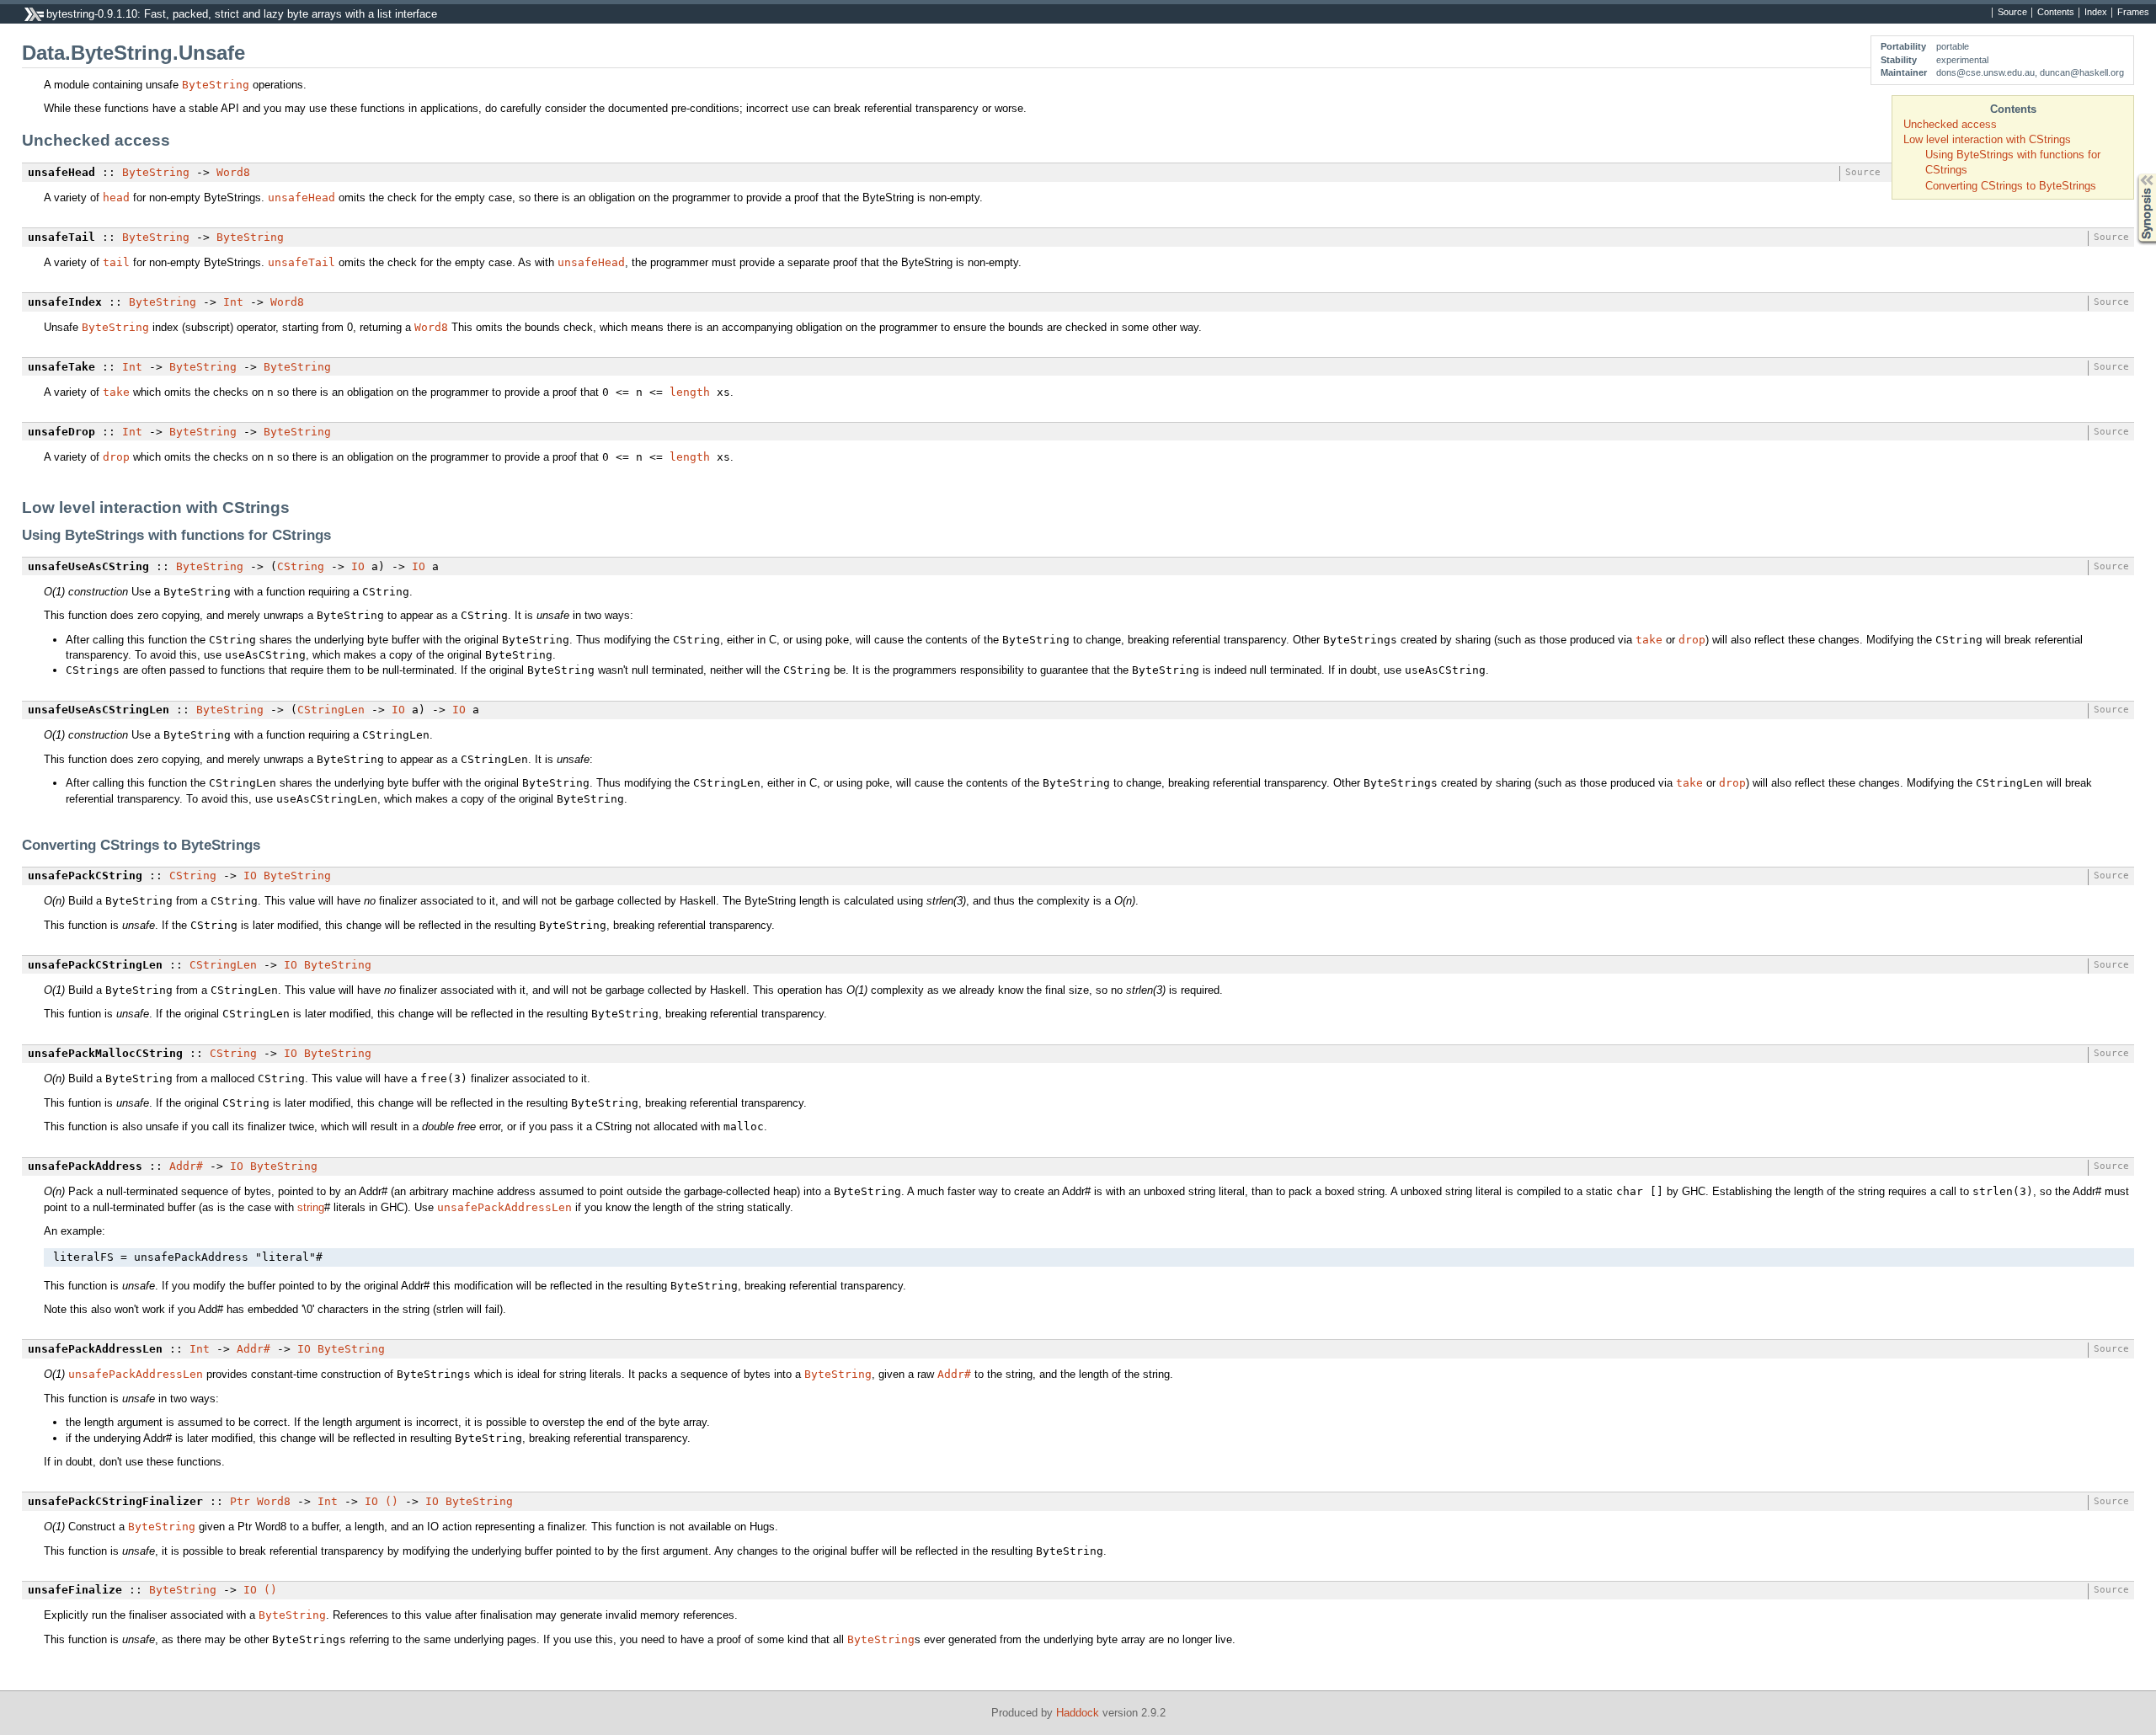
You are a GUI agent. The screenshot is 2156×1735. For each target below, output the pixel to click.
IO (358, 566)
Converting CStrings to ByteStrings (2011, 186)
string (311, 1207)
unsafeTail (302, 262)
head (116, 198)
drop (116, 457)
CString (301, 566)
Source (2012, 13)
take (116, 392)
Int (233, 302)
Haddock (1078, 1713)
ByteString (216, 85)
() (392, 1501)
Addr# (186, 1166)
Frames (2133, 13)
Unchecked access (1950, 124)
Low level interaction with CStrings (1987, 139)
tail (116, 262)
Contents (2056, 13)
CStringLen (331, 710)
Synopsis (2135, 174)
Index (2096, 13)
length (690, 392)
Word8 (233, 172)
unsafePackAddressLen (504, 1207)
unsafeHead (302, 198)
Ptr (240, 1501)
